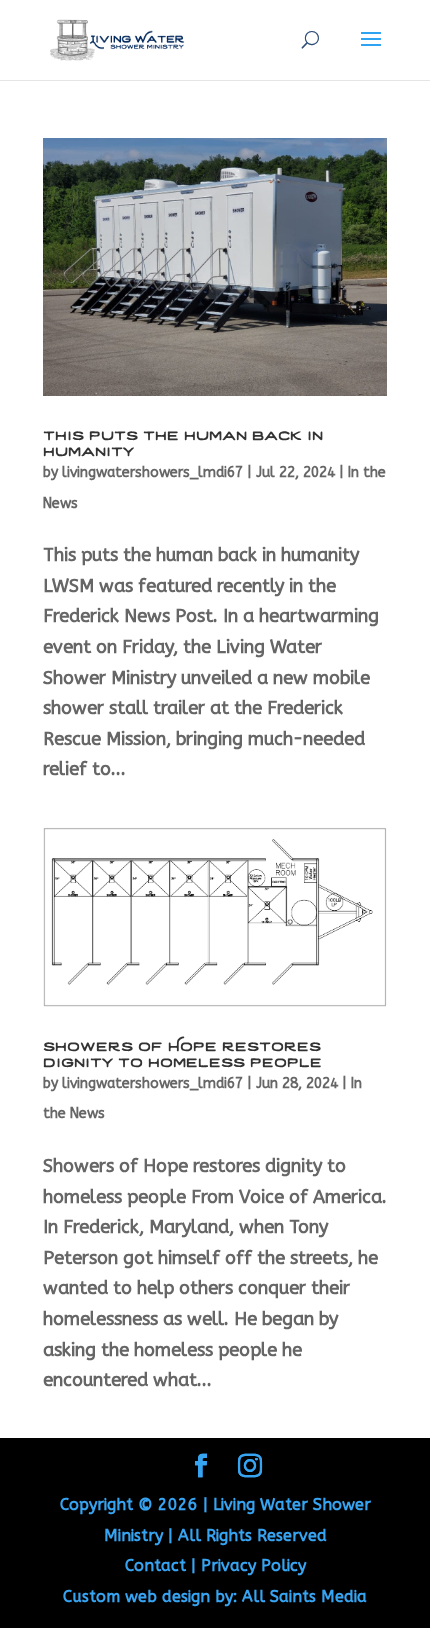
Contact (155, 1565)
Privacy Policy (253, 1565)
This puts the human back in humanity (183, 441)
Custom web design (136, 1596)
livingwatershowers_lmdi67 (152, 472)
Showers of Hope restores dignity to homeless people (182, 1052)
